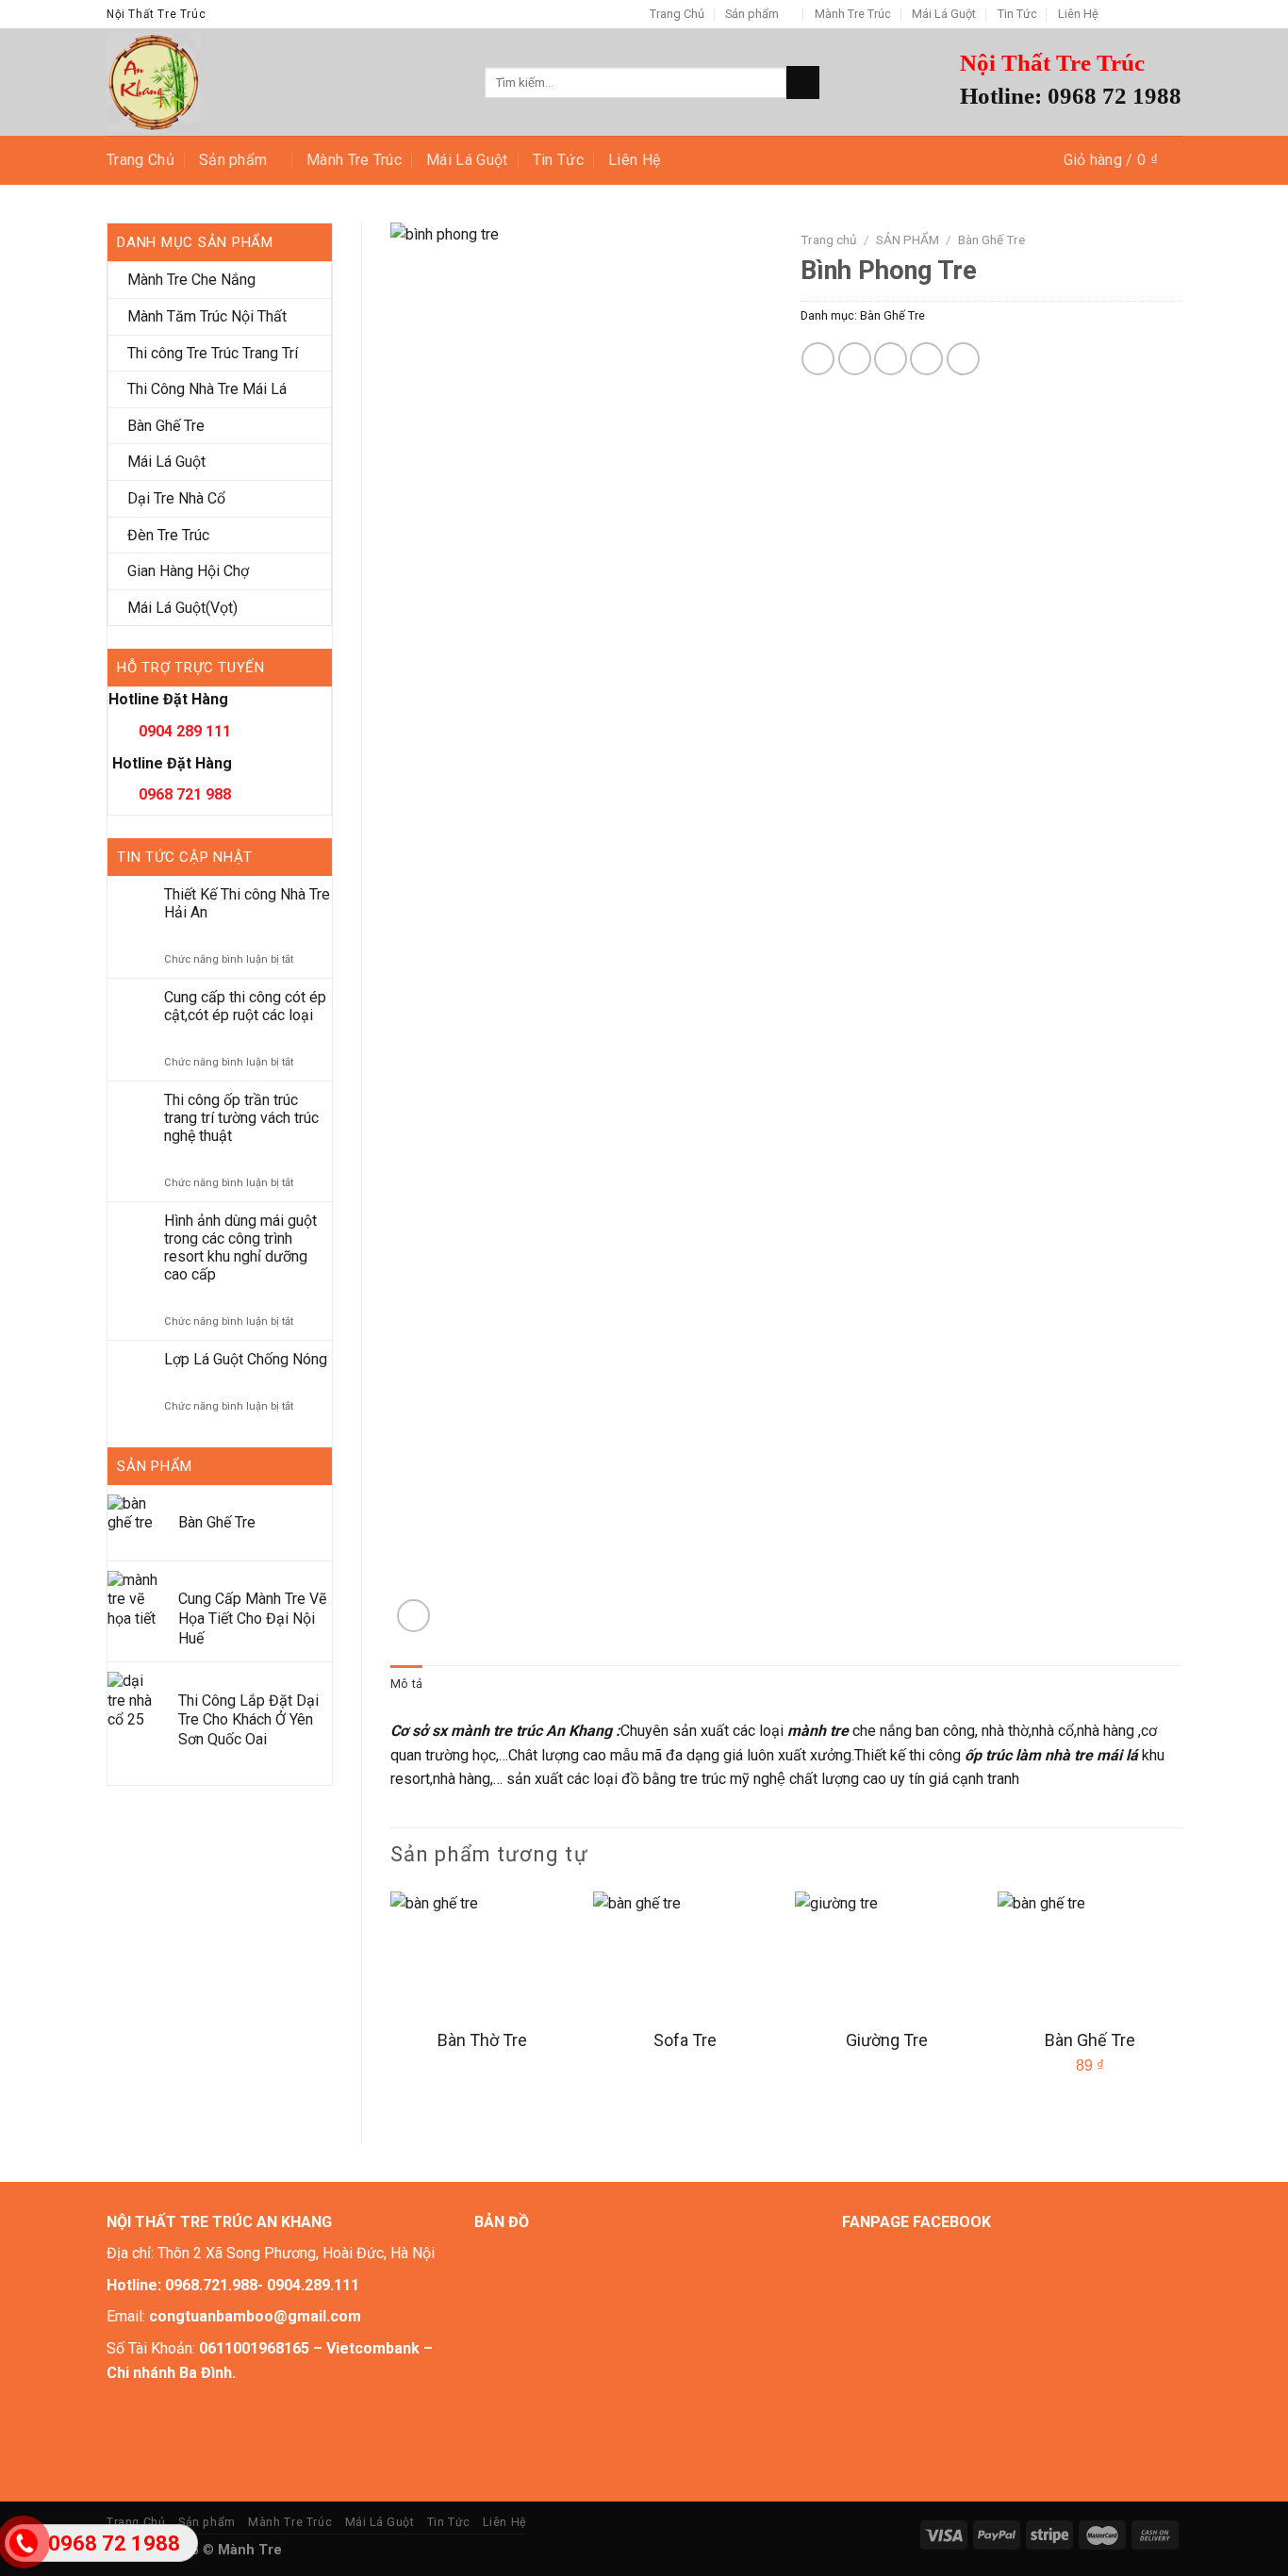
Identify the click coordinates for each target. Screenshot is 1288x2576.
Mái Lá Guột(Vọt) (182, 608)
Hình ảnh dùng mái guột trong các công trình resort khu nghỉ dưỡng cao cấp (240, 1248)
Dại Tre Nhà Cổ (176, 498)
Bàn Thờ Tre (482, 2040)
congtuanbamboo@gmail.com (255, 2316)
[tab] (406, 1684)
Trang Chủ (677, 14)
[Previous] (391, 2002)
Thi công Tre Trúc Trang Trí (213, 353)
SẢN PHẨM (908, 239)
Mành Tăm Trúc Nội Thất (207, 316)
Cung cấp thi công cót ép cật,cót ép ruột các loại (245, 1006)
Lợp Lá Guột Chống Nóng (246, 1359)
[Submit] (803, 83)
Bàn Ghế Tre (166, 426)
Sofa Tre (685, 2040)
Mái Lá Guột (944, 14)
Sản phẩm (752, 14)
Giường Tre (887, 2040)
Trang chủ (829, 239)
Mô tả (406, 1684)
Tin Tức (1017, 14)
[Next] (1181, 2002)
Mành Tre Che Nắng (191, 280)
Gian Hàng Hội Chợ (188, 571)
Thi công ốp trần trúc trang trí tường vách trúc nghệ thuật (241, 1118)
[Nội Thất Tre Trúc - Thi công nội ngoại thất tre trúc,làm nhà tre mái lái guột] (281, 83)
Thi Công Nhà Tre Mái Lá (207, 389)
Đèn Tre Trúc (168, 535)
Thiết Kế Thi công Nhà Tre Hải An (247, 903)
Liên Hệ (1078, 14)
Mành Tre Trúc (853, 14)
